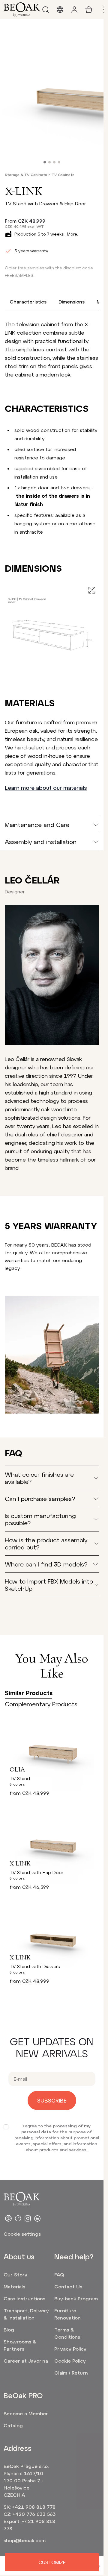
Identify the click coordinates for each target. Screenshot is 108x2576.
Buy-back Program (76, 2298)
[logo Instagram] (28, 2218)
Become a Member (26, 2413)
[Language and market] (60, 10)
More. (72, 234)
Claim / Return (71, 2373)
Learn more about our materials (46, 788)
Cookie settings (22, 2234)
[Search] (46, 10)
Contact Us (68, 2286)
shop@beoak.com (25, 2540)
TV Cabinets (63, 174)
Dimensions (72, 302)
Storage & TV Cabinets (26, 174)
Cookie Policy (70, 2361)
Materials (14, 2286)
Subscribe (52, 2100)
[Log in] (74, 10)
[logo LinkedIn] (37, 2218)
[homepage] (22, 10)
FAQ (59, 2274)
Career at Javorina (26, 2361)
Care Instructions (24, 2298)
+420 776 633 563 (34, 2514)
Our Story (15, 2274)
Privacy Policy (70, 2349)
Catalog (13, 2425)
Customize (52, 2562)
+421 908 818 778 (34, 2507)
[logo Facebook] (18, 2218)
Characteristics (28, 302)
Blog (9, 2330)
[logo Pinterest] (8, 2218)
